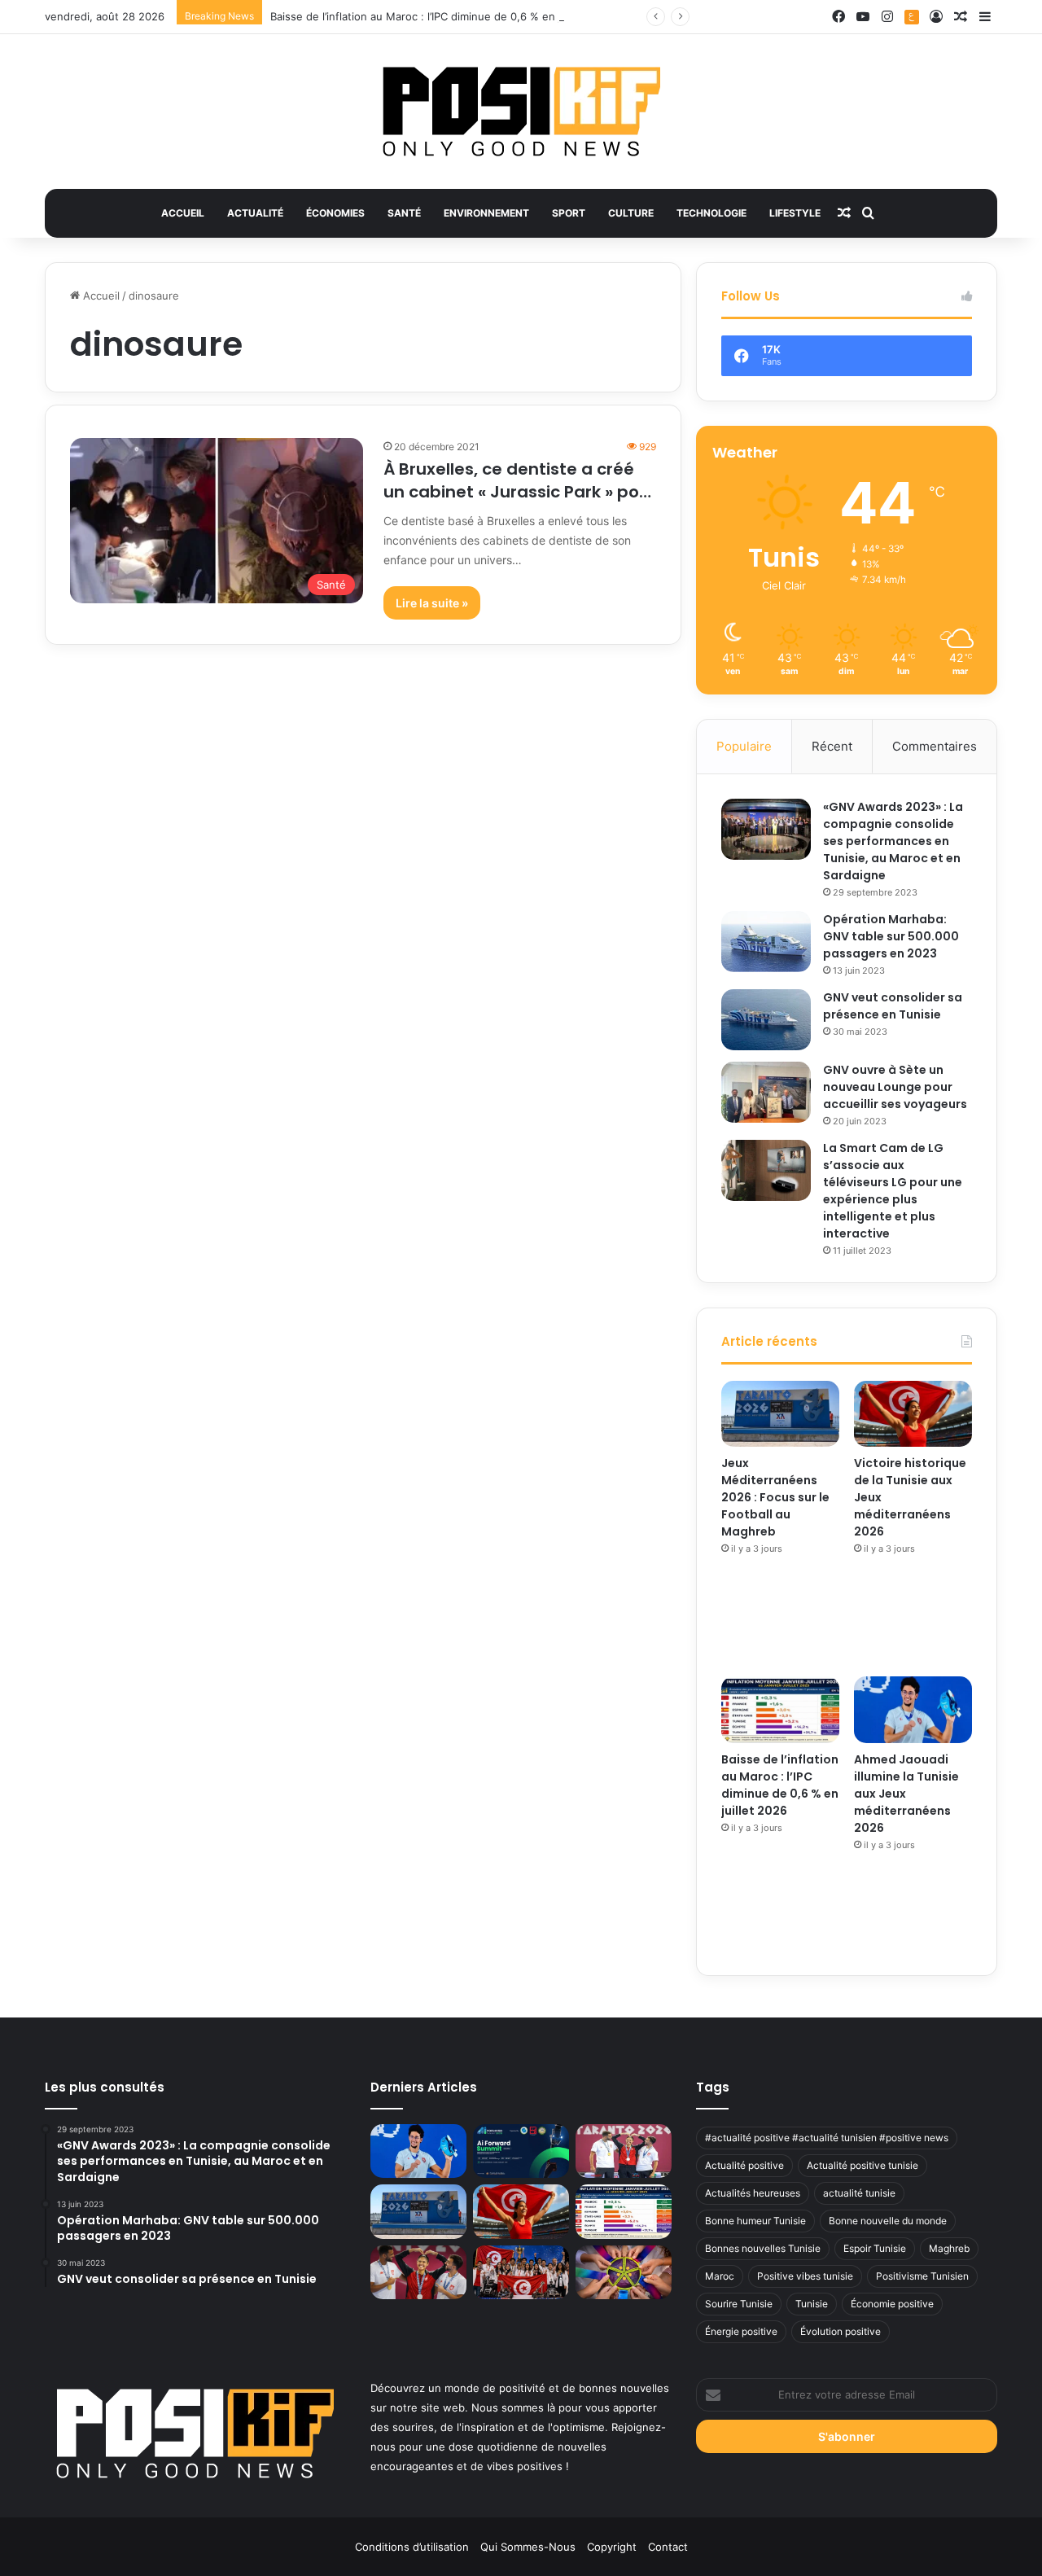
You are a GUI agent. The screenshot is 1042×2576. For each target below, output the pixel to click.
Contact (668, 2547)
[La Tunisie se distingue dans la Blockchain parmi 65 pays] (624, 2273)
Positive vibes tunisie (805, 2276)
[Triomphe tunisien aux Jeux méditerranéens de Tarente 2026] (624, 2151)
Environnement (486, 213)
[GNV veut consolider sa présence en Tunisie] (766, 1020)
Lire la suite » (432, 603)
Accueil (183, 213)
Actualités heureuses (753, 2193)
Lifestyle (795, 213)
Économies (335, 213)
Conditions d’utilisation (412, 2547)
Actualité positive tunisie (862, 2165)
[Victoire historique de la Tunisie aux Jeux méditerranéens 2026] (913, 1414)
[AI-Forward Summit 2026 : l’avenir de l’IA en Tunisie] (521, 2151)
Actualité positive (744, 2165)
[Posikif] (521, 112)
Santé (404, 213)
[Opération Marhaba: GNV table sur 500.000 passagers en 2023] (766, 942)
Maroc (720, 2276)
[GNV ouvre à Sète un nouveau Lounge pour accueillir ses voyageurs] (766, 1092)
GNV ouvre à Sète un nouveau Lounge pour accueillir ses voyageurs (895, 1087)
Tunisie (812, 2304)
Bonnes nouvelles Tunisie (763, 2248)
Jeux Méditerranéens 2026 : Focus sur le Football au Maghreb (775, 1497)
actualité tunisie (859, 2193)
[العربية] (912, 17)
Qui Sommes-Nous (528, 2547)
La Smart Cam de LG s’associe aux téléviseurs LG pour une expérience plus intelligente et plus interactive (893, 1191)
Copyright (612, 2547)
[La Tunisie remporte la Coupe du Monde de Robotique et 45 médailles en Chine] (521, 2273)
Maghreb (949, 2248)
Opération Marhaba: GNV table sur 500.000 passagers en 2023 (891, 936)
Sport (569, 213)
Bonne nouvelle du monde (888, 2221)
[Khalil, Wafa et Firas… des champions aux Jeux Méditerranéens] (418, 2273)
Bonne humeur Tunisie (755, 2221)
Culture (631, 213)
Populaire (744, 746)
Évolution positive (841, 2331)
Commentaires (935, 746)
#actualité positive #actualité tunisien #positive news (827, 2138)
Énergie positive (741, 2331)
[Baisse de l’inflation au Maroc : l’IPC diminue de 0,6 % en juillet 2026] (780, 1710)
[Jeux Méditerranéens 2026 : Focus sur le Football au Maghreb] (780, 1414)
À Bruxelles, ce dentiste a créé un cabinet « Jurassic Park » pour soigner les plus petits (520, 492)
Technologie (711, 213)
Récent (832, 746)
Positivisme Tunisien (922, 2276)
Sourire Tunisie (739, 2304)
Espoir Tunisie (875, 2248)
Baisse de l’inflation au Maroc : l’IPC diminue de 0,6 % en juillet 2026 (442, 16)
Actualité (255, 213)
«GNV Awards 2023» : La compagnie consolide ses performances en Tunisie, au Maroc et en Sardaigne (893, 841)
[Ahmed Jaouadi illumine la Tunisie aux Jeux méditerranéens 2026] (913, 1710)
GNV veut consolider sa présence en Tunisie (893, 1006)
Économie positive (892, 2304)
